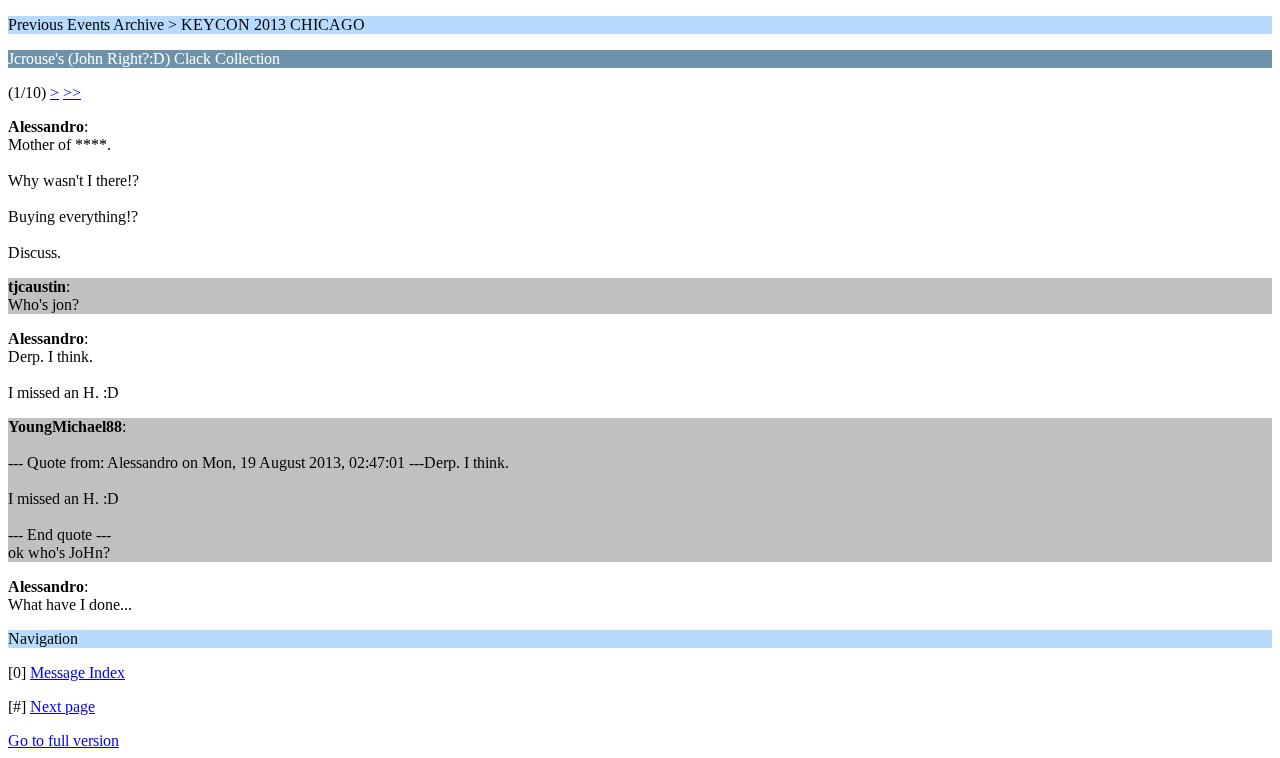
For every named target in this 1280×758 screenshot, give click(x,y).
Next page (62, 706)
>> (72, 92)
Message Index (77, 672)
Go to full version (63, 740)
